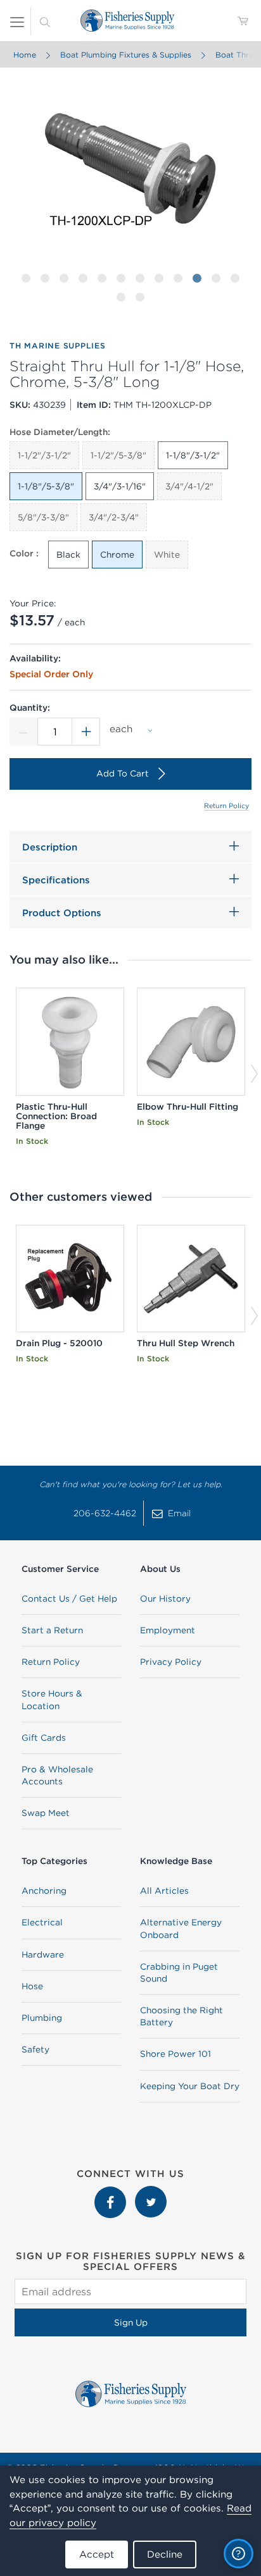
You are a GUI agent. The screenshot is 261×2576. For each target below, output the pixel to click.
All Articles (164, 1891)
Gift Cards (44, 1738)
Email (179, 1513)
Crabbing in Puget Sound (179, 1972)
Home (25, 55)
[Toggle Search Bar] (45, 21)
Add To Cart (123, 773)
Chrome (117, 555)
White (167, 555)
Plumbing (42, 2018)
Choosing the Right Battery (181, 2016)
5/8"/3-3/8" (43, 517)
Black (68, 555)
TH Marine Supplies (58, 346)
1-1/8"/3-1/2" (193, 455)
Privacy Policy (171, 1662)
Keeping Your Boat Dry (190, 2086)
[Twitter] (151, 2192)
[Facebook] (111, 2192)
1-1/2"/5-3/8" (118, 455)
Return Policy (226, 806)
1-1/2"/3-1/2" (44, 455)
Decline (165, 2554)
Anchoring (44, 1891)
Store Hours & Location (52, 1699)
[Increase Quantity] (86, 732)
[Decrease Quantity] (23, 732)
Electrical (42, 1922)
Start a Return (52, 1630)
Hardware (43, 1954)
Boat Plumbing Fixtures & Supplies (126, 55)
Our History (165, 1598)
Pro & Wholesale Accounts (57, 1775)
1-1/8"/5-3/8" (46, 486)
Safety (35, 2049)
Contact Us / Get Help (69, 1598)
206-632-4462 (105, 1513)
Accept (97, 2554)
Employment (168, 1630)
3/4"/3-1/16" (120, 486)
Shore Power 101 (175, 2054)
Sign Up (131, 2322)
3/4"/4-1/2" (189, 486)
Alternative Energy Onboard (181, 1928)
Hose (32, 1986)
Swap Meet (46, 1813)
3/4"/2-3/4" (114, 517)
